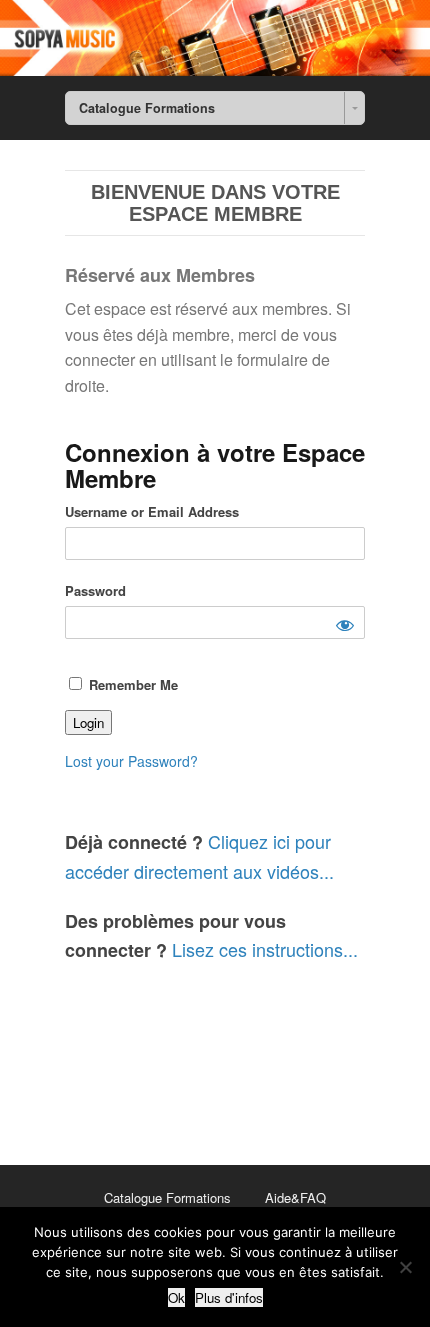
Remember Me (131, 684)
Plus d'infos (229, 1297)
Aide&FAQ (295, 1197)
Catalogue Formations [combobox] (147, 108)
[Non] (405, 1267)
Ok (176, 1297)
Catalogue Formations (167, 1197)
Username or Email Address (152, 511)
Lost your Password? (131, 761)
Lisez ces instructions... (265, 949)
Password (95, 590)
